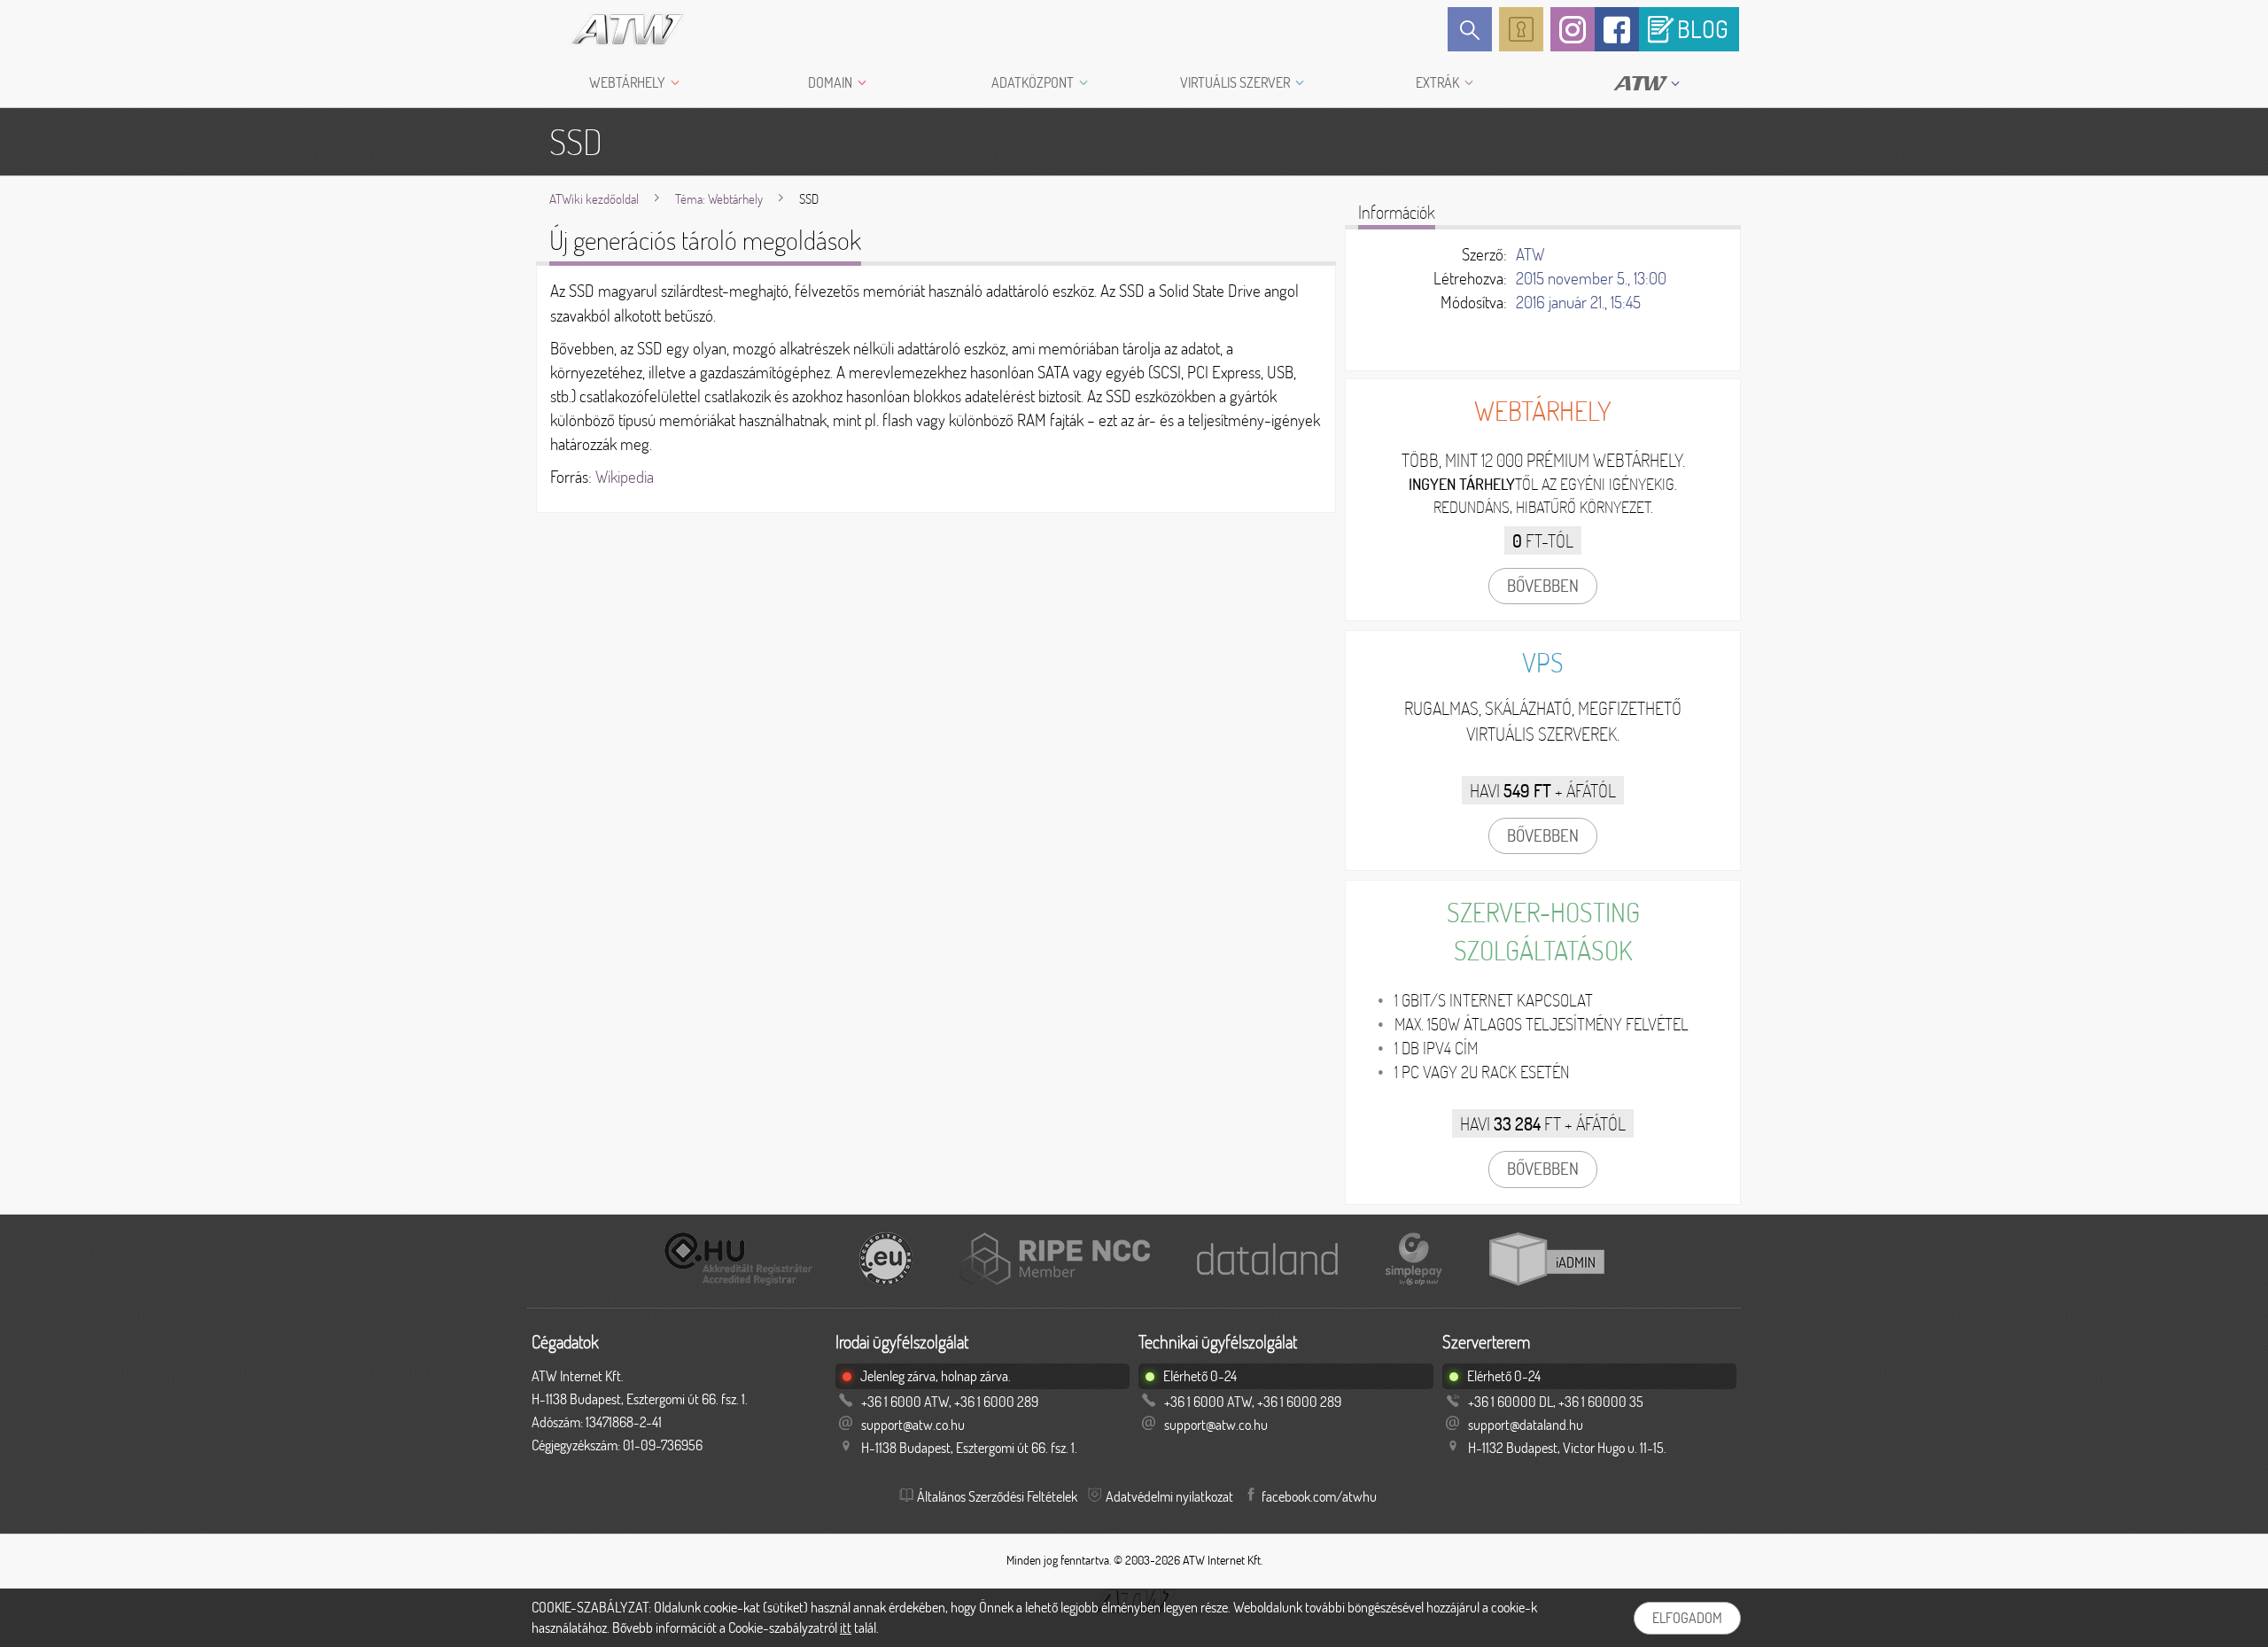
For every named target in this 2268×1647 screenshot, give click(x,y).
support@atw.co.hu (913, 1425)
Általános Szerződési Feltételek (997, 1496)
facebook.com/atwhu (1319, 1496)
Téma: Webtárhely (719, 199)
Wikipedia (625, 477)
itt (846, 1628)
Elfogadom (1687, 1618)
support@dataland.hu (1526, 1425)
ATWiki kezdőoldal (594, 199)
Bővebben (1543, 586)
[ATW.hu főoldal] (612, 29)
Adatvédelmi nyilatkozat (1169, 1496)
